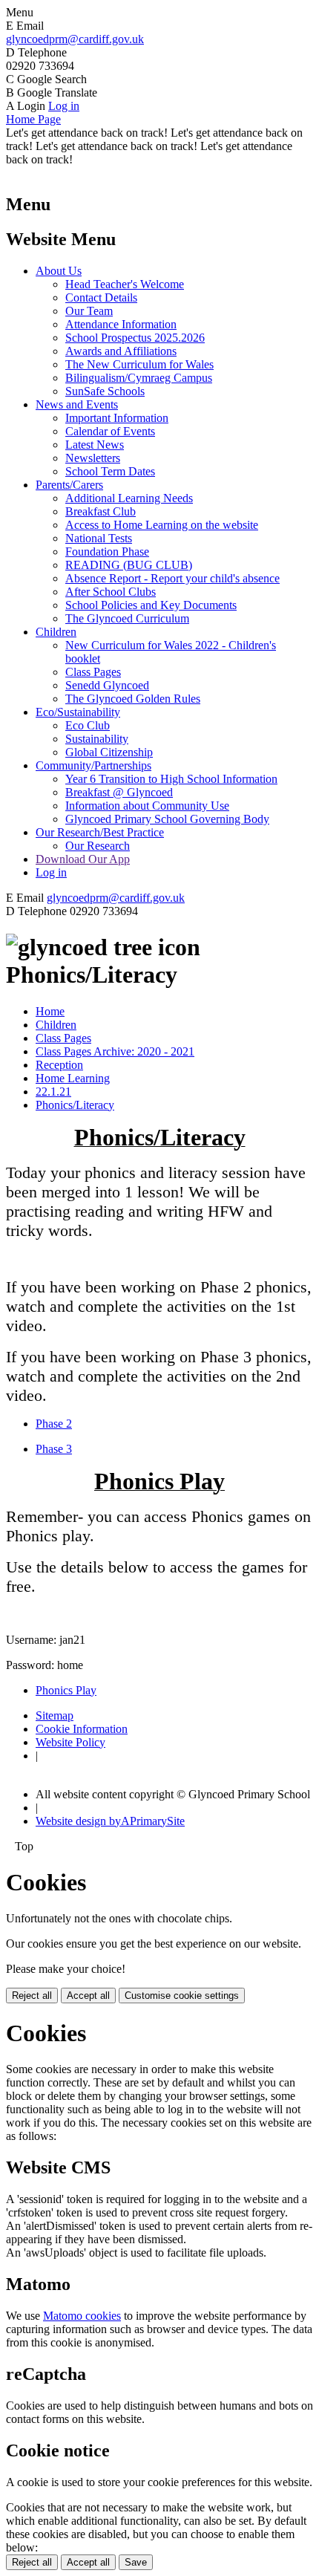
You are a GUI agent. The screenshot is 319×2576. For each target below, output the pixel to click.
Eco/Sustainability (78, 712)
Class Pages (93, 672)
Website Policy (70, 1742)
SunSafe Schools (105, 391)
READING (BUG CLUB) (129, 565)
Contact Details (101, 297)
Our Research (98, 846)
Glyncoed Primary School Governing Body (167, 819)
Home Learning (73, 1078)
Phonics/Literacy (75, 1105)
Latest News (95, 445)
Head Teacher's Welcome (125, 284)
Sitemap (55, 1715)
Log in (64, 106)
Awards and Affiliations (121, 351)
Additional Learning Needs (129, 498)
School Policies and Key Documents (151, 605)
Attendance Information (121, 324)
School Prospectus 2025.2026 (135, 338)
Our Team (89, 311)
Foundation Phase (107, 552)
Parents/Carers (69, 485)
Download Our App (83, 859)
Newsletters (93, 458)
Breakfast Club (101, 511)
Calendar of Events (110, 431)
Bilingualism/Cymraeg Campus (139, 378)
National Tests (99, 538)
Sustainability (97, 739)
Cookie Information (82, 1729)
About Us (59, 271)
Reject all (32, 1996)
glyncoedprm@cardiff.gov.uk (75, 39)
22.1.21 (53, 1092)
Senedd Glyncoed (107, 685)
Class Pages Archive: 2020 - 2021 (115, 1051)
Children (56, 632)
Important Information (117, 418)
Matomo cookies (82, 2316)
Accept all (88, 1996)
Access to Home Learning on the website (162, 525)
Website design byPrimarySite (110, 1821)
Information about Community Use (147, 806)
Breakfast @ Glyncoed (119, 792)
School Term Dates (110, 471)
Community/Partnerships (93, 765)
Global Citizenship (109, 752)
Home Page (33, 119)
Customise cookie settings (182, 1996)
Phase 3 (54, 1449)
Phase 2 (54, 1424)
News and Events (77, 404)
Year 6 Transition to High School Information (171, 779)
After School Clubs (111, 592)
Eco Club (88, 725)
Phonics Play (66, 1690)
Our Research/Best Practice (100, 832)
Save (136, 2562)
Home (50, 1011)
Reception (59, 1065)
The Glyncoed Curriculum (127, 618)
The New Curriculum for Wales (139, 364)
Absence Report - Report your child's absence (172, 578)
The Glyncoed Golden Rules (133, 699)
